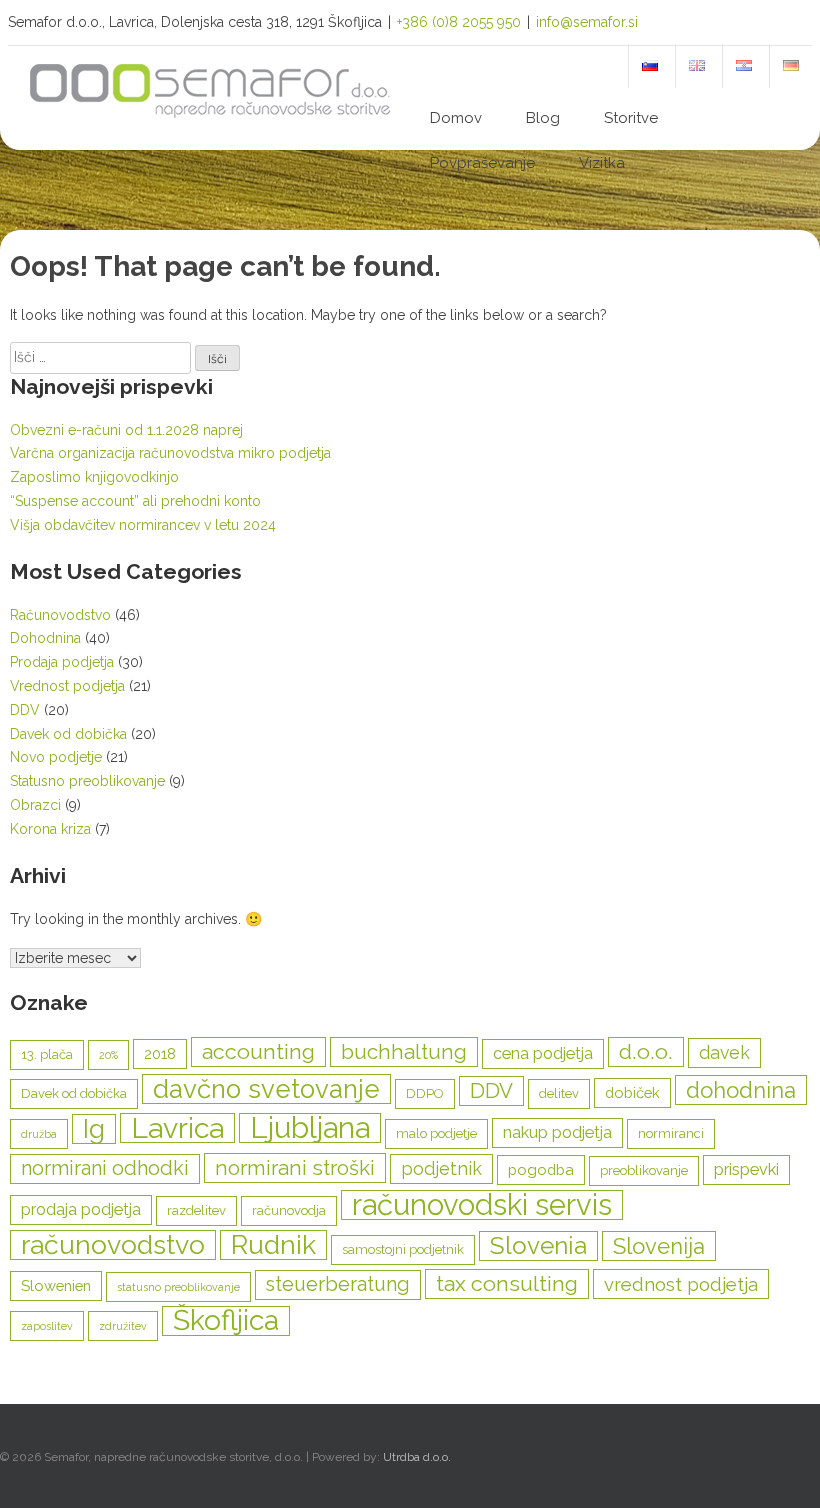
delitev (559, 1093)
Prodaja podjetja (62, 662)
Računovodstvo (60, 615)
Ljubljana (310, 1128)
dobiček (632, 1092)
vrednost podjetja (681, 1284)
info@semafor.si (587, 22)
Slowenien (56, 1285)
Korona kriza (50, 829)
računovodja (289, 1210)
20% (108, 1055)
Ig (94, 1129)
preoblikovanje (644, 1170)
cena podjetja (543, 1053)
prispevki (746, 1169)
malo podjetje (436, 1133)
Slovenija (659, 1246)
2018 (160, 1053)
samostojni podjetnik (403, 1249)
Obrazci (35, 805)
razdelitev (196, 1210)
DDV (25, 710)
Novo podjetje (56, 757)
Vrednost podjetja (67, 686)
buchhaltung (404, 1052)
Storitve (631, 118)
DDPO (425, 1093)
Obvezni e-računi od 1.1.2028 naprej (126, 430)
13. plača (47, 1054)
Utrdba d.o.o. (417, 1457)
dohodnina (741, 1090)
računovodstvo (113, 1245)
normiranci (671, 1133)
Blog (543, 118)
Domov (456, 118)
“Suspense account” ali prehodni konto (135, 501)
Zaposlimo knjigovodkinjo (94, 477)
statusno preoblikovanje (178, 1287)
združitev (123, 1326)
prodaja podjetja (81, 1209)
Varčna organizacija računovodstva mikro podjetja (170, 453)
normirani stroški (295, 1168)
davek (724, 1052)
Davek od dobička (68, 734)
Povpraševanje (482, 163)
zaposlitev (47, 1326)
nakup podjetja (557, 1132)
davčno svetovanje (266, 1089)
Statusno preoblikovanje (87, 781)
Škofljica (226, 1321)
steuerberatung (338, 1284)
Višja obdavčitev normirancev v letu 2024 (143, 525)
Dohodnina (45, 638)
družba (39, 1134)
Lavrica (177, 1128)
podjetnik (441, 1168)
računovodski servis (482, 1205)
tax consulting (507, 1283)
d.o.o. (646, 1051)
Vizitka (602, 163)
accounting (258, 1051)
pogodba (541, 1169)
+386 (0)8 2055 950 (459, 22)
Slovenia (538, 1245)
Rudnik (273, 1245)
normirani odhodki (105, 1168)
